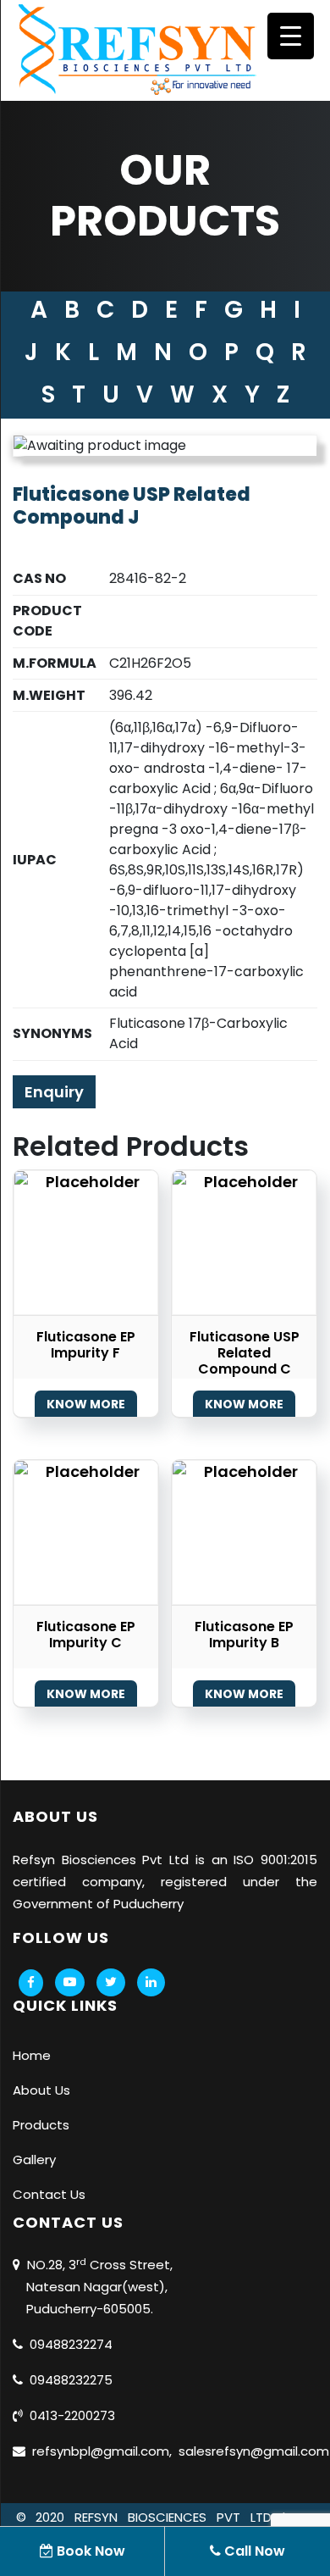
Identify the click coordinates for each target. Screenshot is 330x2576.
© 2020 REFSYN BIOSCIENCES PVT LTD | (156, 2517)
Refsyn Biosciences (74, 1860)
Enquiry (54, 1092)
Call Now (253, 2551)
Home (32, 2055)
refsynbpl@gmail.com (97, 2451)
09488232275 (68, 2380)
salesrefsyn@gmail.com (250, 2451)
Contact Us (49, 2194)
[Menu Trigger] (291, 36)
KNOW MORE (86, 1404)
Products (41, 2125)
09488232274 (68, 2344)
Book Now (89, 2551)
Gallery (34, 2160)
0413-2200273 (69, 2415)
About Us (41, 2090)
